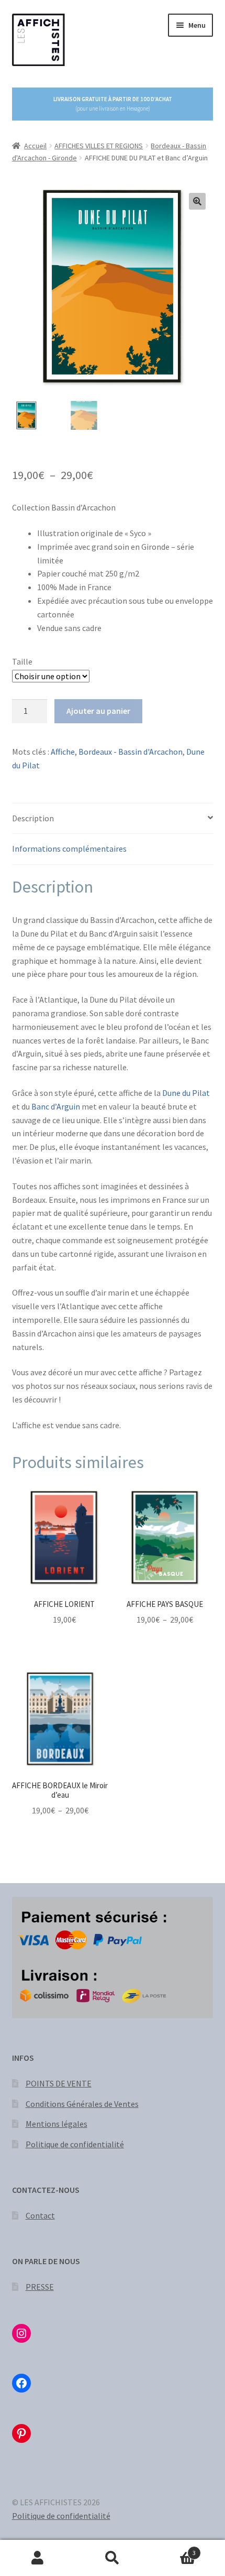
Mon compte (37, 2558)
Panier (173, 2549)
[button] (197, 201)
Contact (40, 2215)
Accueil (35, 146)
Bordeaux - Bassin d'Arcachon (131, 752)
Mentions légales (57, 2124)
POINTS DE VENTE (59, 2083)
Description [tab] (33, 818)
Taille (22, 661)
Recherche (112, 2558)
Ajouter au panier (98, 711)
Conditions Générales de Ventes (82, 2104)
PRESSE (40, 2287)
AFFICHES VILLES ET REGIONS (99, 146)
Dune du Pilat (185, 1093)
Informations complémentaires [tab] (69, 849)
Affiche (63, 752)
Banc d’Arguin (56, 1106)
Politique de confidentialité (75, 2144)
